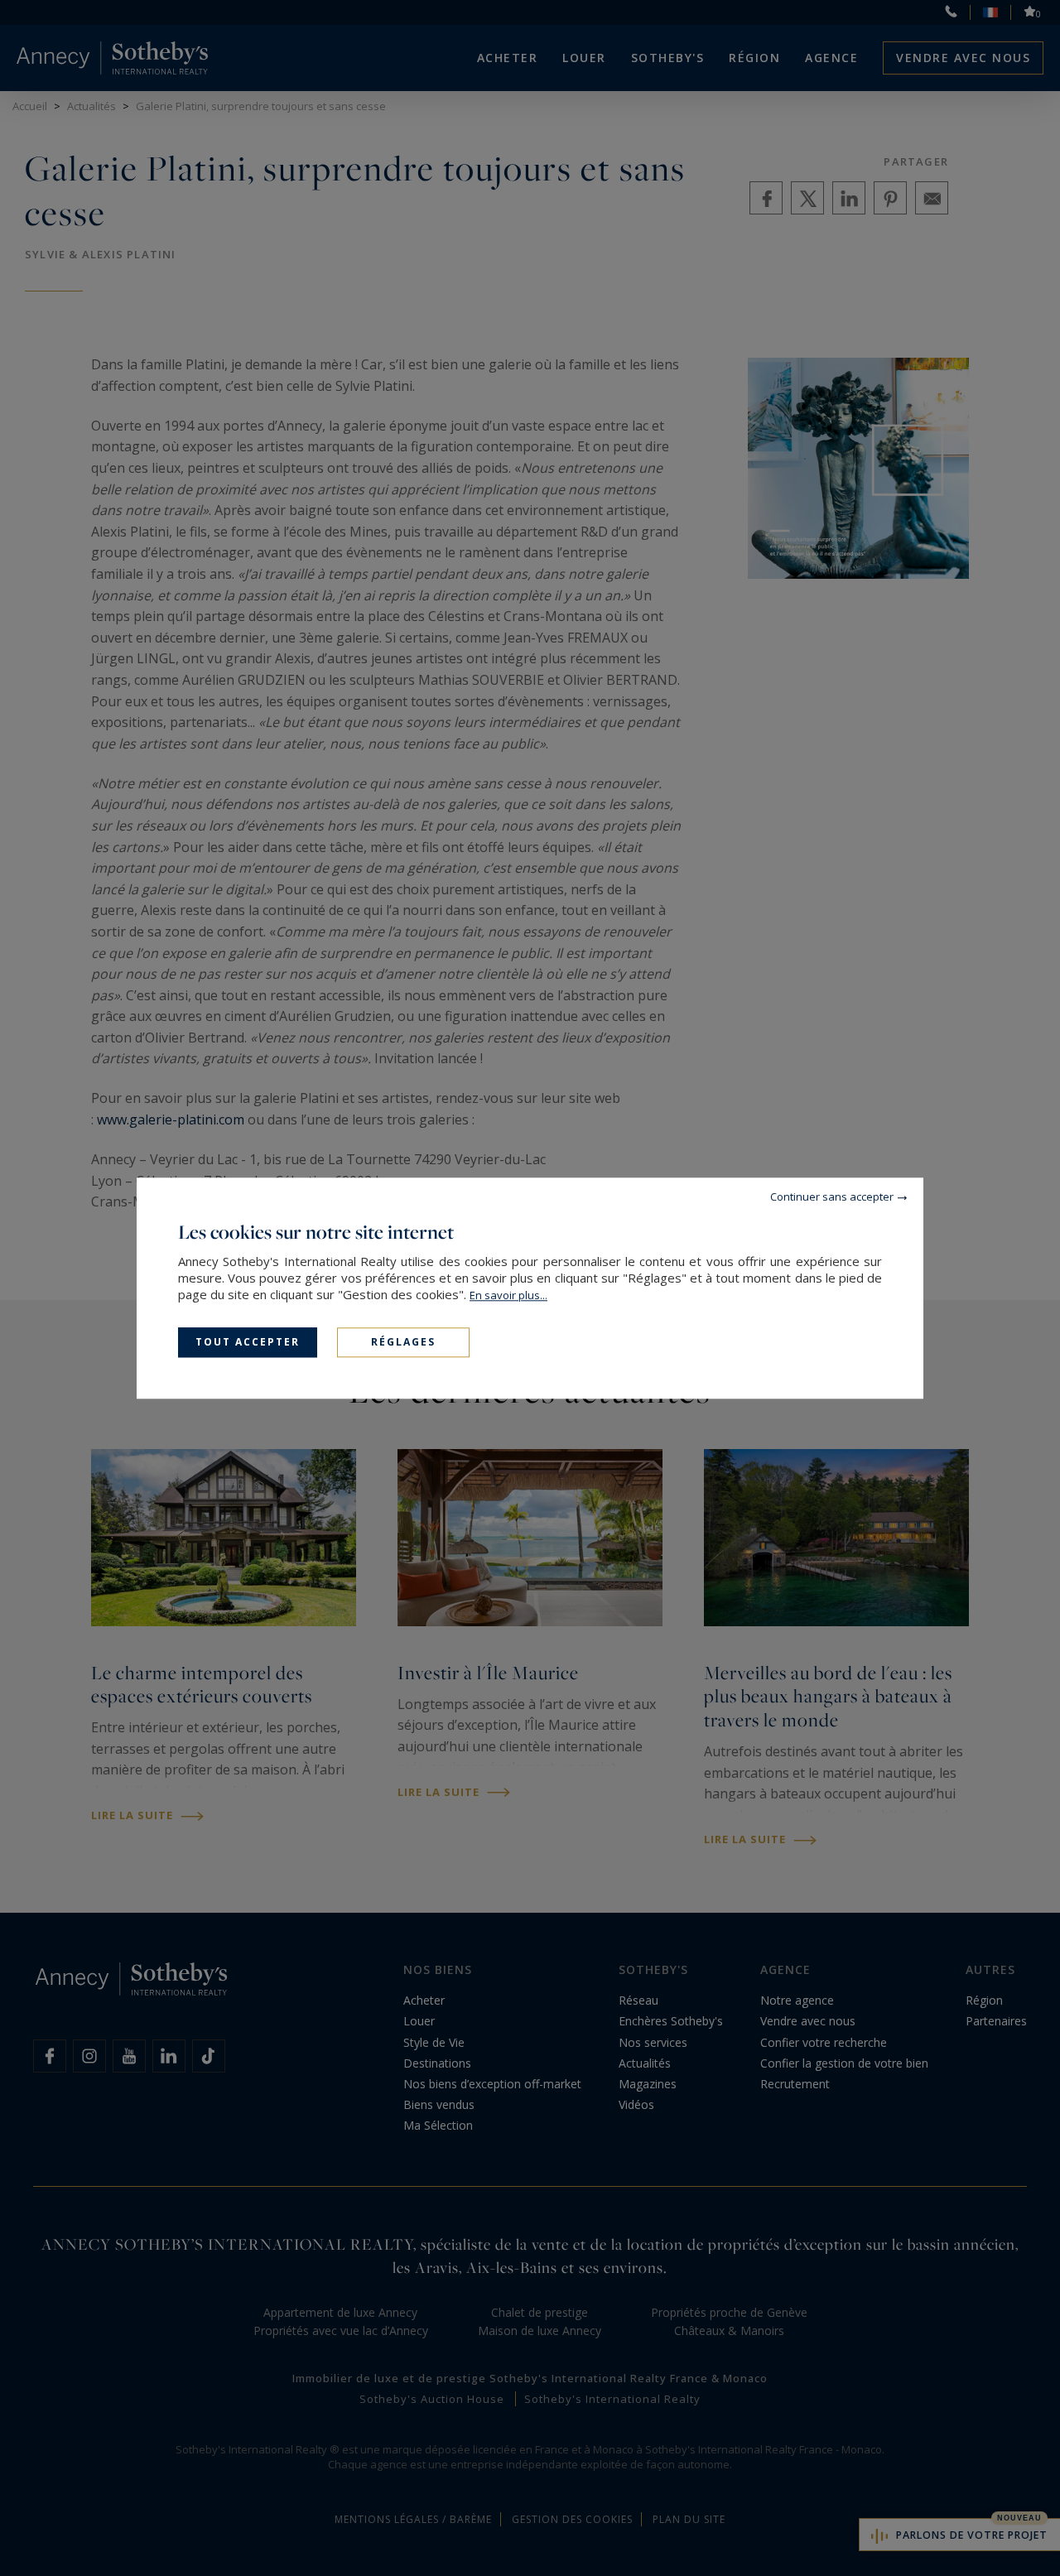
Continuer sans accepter (832, 1197)
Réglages (403, 1342)
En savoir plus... (508, 1295)
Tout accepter (248, 1342)
